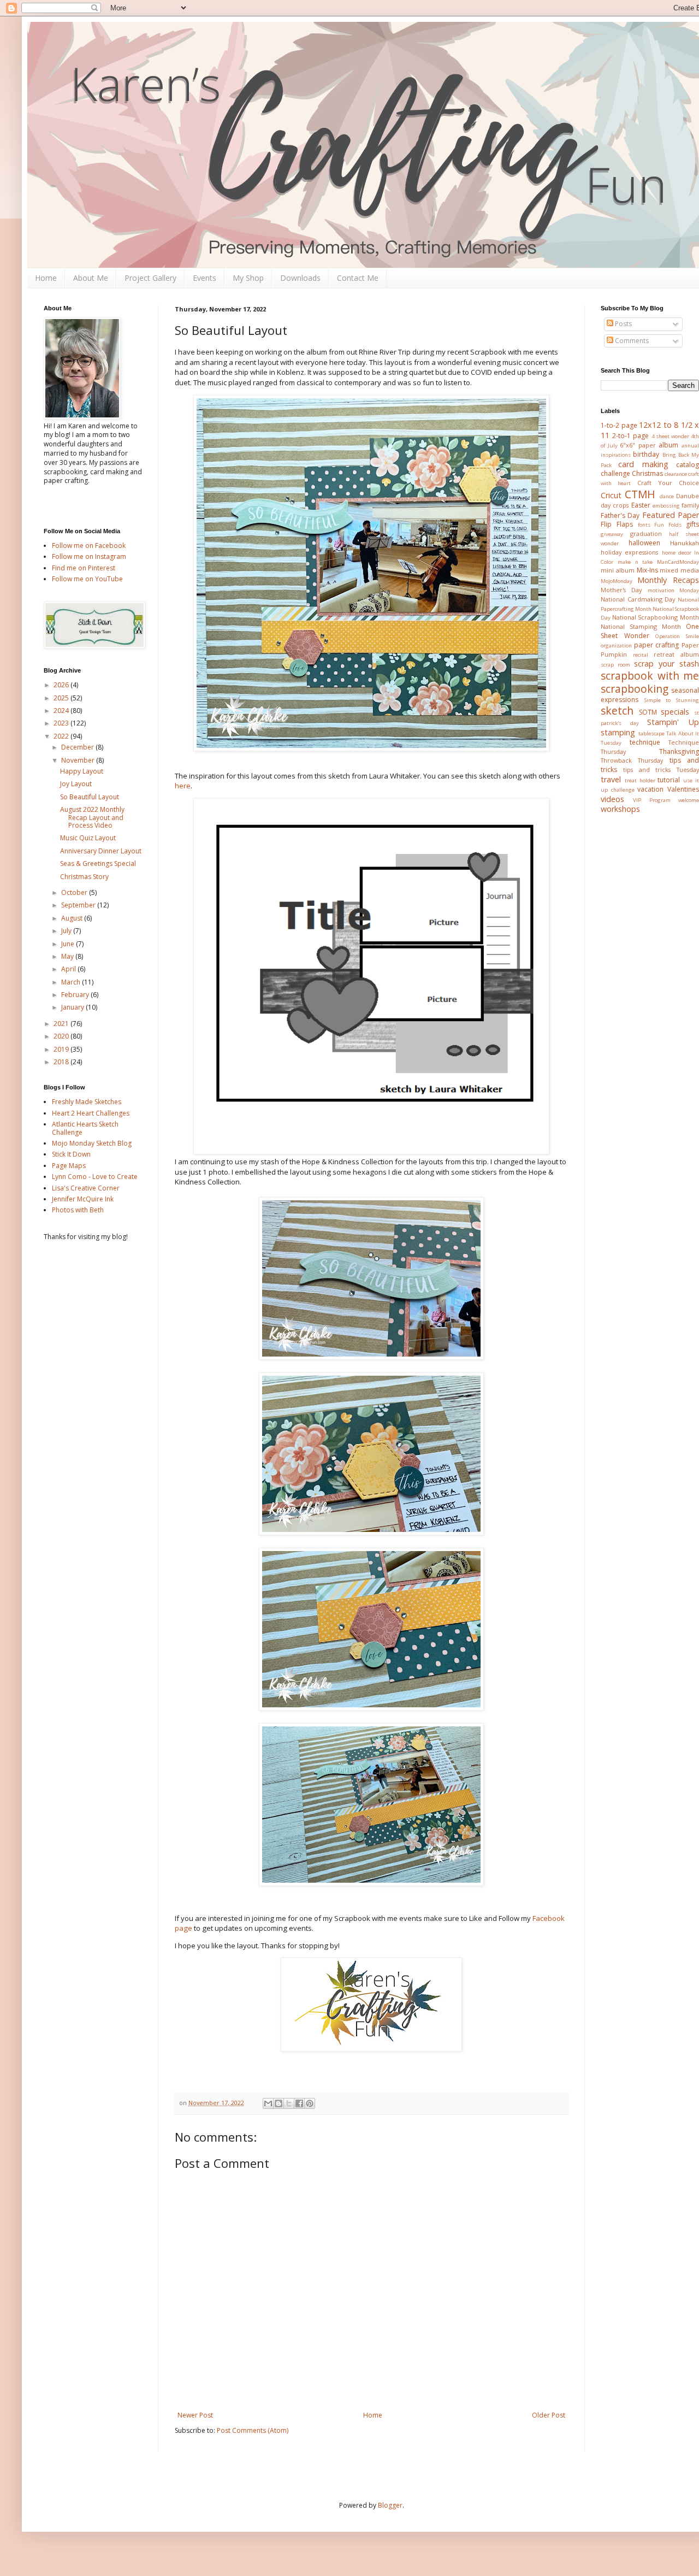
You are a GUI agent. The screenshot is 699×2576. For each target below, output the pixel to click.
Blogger (390, 2505)
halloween (644, 543)
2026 (62, 685)
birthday (646, 454)
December (78, 747)
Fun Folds (668, 525)
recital (641, 655)
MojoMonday (617, 581)
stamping (618, 732)
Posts (623, 324)
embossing (666, 506)
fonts (644, 525)
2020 (62, 1036)
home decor (677, 553)
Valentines (683, 789)
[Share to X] (289, 2103)
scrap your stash (667, 664)
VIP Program (651, 800)
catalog (688, 465)
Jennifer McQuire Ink (83, 1199)
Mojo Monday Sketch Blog (92, 1143)
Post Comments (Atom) (253, 2430)
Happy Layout (82, 771)
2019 (62, 1049)
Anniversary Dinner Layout (101, 851)
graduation (646, 534)
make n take (635, 562)
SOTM (648, 712)
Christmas (647, 473)
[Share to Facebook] (299, 2103)
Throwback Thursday (632, 760)
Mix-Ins (647, 570)
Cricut (611, 495)
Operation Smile (677, 636)
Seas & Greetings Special (98, 863)
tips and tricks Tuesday (661, 770)
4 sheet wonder (670, 436)
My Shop (248, 278)
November (79, 760)
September (79, 905)
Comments (631, 341)
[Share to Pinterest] (310, 2103)
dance (667, 496)
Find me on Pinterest (84, 568)
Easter (641, 505)
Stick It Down (71, 1154)
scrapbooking (635, 689)
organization (616, 646)
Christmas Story (84, 877)
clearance (676, 474)
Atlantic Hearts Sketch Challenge (85, 1128)
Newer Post (195, 2415)
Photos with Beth (78, 1210)
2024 (62, 711)
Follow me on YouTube (87, 579)
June (69, 944)
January (73, 1007)
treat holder (640, 780)
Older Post (549, 2415)
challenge (615, 473)
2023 (62, 723)
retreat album (676, 654)
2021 (62, 1024)
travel (611, 779)
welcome (689, 800)
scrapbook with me (650, 676)
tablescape (651, 733)
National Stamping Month (641, 626)
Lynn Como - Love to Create (95, 1177)
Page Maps (69, 1166)
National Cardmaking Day (638, 599)
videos (612, 799)
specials (675, 712)
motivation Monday (673, 590)
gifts (692, 524)
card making (643, 464)
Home (46, 278)
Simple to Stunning (672, 700)
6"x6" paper (638, 445)
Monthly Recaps (668, 580)
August (73, 918)
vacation (650, 789)
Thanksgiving (679, 751)
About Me (91, 278)
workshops (620, 809)
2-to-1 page (630, 436)
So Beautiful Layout (90, 797)
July (67, 931)
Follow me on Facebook (89, 546)
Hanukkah (685, 543)
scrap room (615, 665)
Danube (688, 496)
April (69, 969)
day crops (615, 505)
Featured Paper (671, 515)
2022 (62, 736)
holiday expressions (629, 552)
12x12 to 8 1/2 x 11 (650, 430)
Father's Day (620, 515)
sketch (617, 711)
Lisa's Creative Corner (86, 1188)
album (668, 445)
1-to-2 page (619, 425)
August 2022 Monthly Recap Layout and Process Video (92, 817)
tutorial (669, 780)
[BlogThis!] (279, 2103)
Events (205, 278)
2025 (62, 698)
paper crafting (657, 645)
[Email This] (268, 2103)
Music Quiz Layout (88, 838)
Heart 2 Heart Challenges (91, 1113)
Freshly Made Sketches (87, 1102)
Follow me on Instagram (89, 556)
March (72, 982)
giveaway (612, 534)
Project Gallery (150, 278)
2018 (62, 1062)
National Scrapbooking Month (656, 617)
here (183, 786)
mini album (618, 570)
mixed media (679, 570)
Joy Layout (76, 784)
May (68, 956)
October (75, 892)
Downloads (300, 278)
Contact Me (358, 278)
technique (645, 742)
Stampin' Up (673, 722)
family (690, 505)
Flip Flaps (617, 524)
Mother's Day (621, 590)
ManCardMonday (678, 562)
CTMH (640, 494)
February (76, 995)
